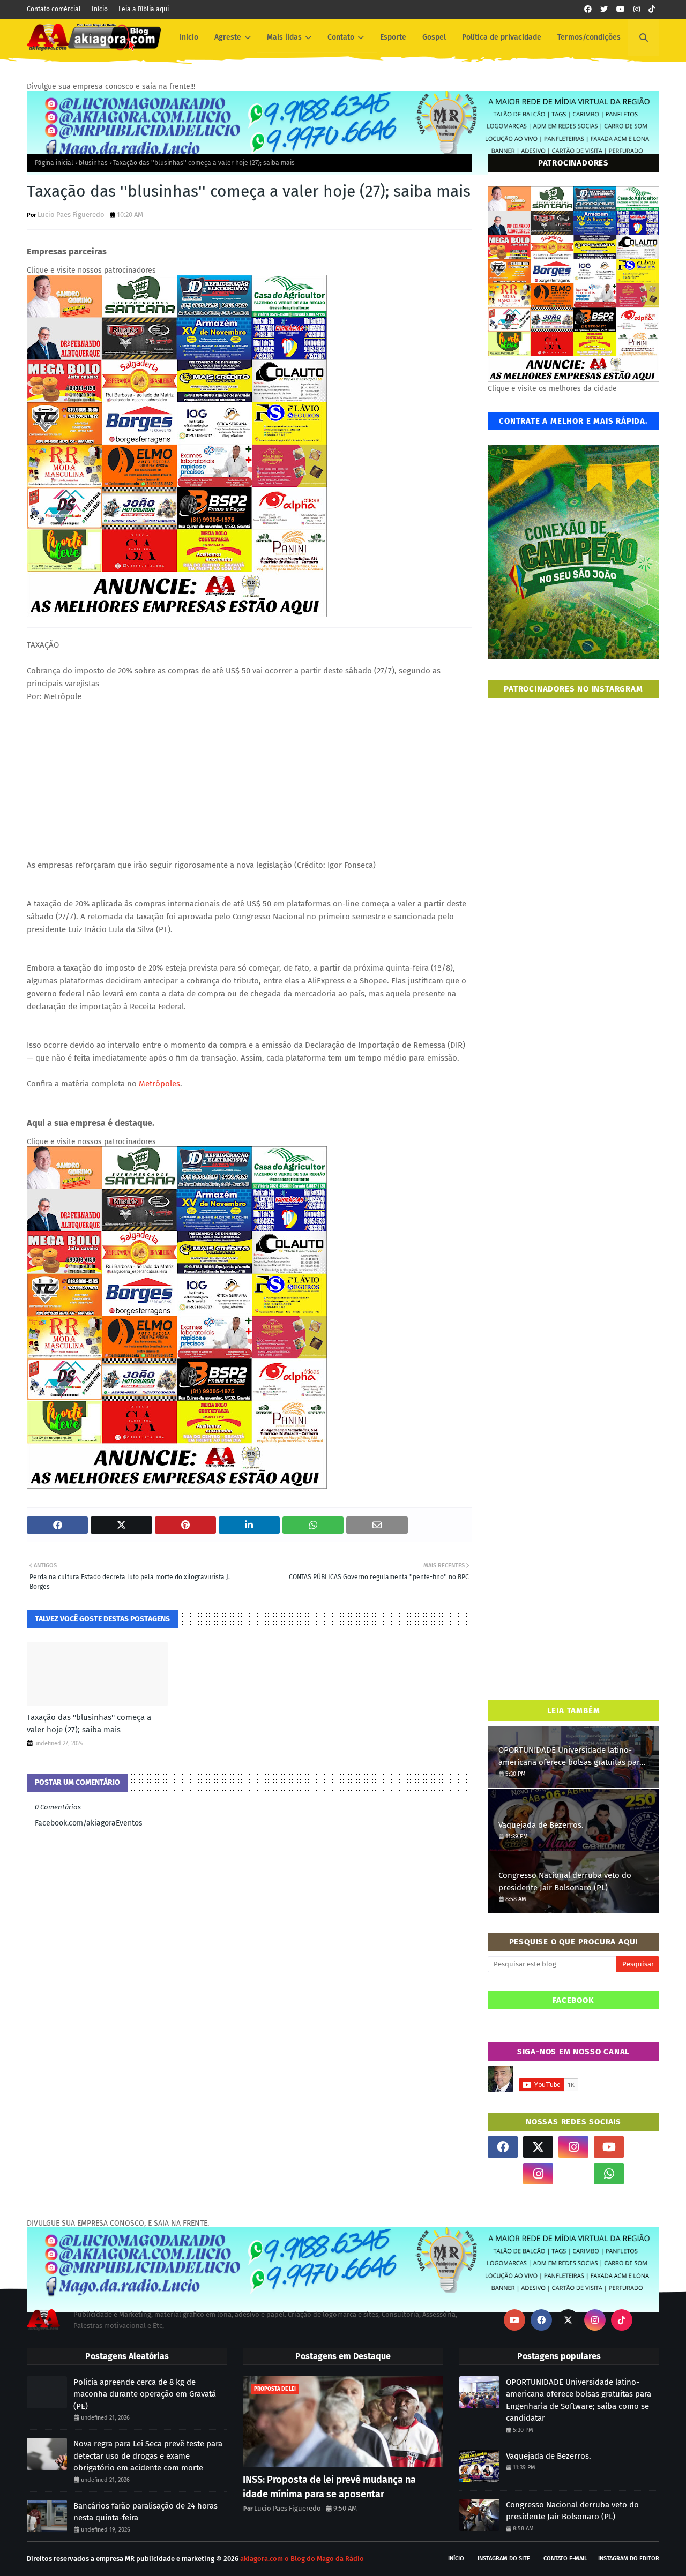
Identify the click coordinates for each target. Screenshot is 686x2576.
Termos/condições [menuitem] (589, 37)
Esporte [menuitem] (393, 37)
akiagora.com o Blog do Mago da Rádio (302, 2559)
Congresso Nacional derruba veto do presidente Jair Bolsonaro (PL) (565, 1882)
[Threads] (503, 2174)
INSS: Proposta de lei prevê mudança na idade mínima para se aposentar (329, 2487)
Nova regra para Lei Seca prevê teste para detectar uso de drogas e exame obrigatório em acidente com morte (148, 2456)
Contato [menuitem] (341, 37)
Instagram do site (504, 2559)
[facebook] (588, 9)
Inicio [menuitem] (189, 37)
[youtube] (621, 9)
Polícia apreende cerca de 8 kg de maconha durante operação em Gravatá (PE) (145, 2394)
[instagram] (637, 9)
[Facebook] (573, 2174)
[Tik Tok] (644, 2147)
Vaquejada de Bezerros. (541, 1825)
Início (100, 9)
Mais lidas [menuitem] (284, 37)
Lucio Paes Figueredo (71, 215)
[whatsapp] (609, 2174)
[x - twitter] (604, 9)
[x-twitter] (538, 2147)
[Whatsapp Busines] (644, 2174)
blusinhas (93, 163)
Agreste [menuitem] (228, 37)
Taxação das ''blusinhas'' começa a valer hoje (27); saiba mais (89, 1723)
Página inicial (54, 163)
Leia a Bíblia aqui (144, 9)
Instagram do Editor (629, 2559)
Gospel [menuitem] (434, 37)
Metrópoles (159, 1084)
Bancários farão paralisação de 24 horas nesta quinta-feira (146, 2512)
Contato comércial (54, 9)
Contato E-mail (565, 2559)
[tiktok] (652, 9)
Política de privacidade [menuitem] (502, 37)
